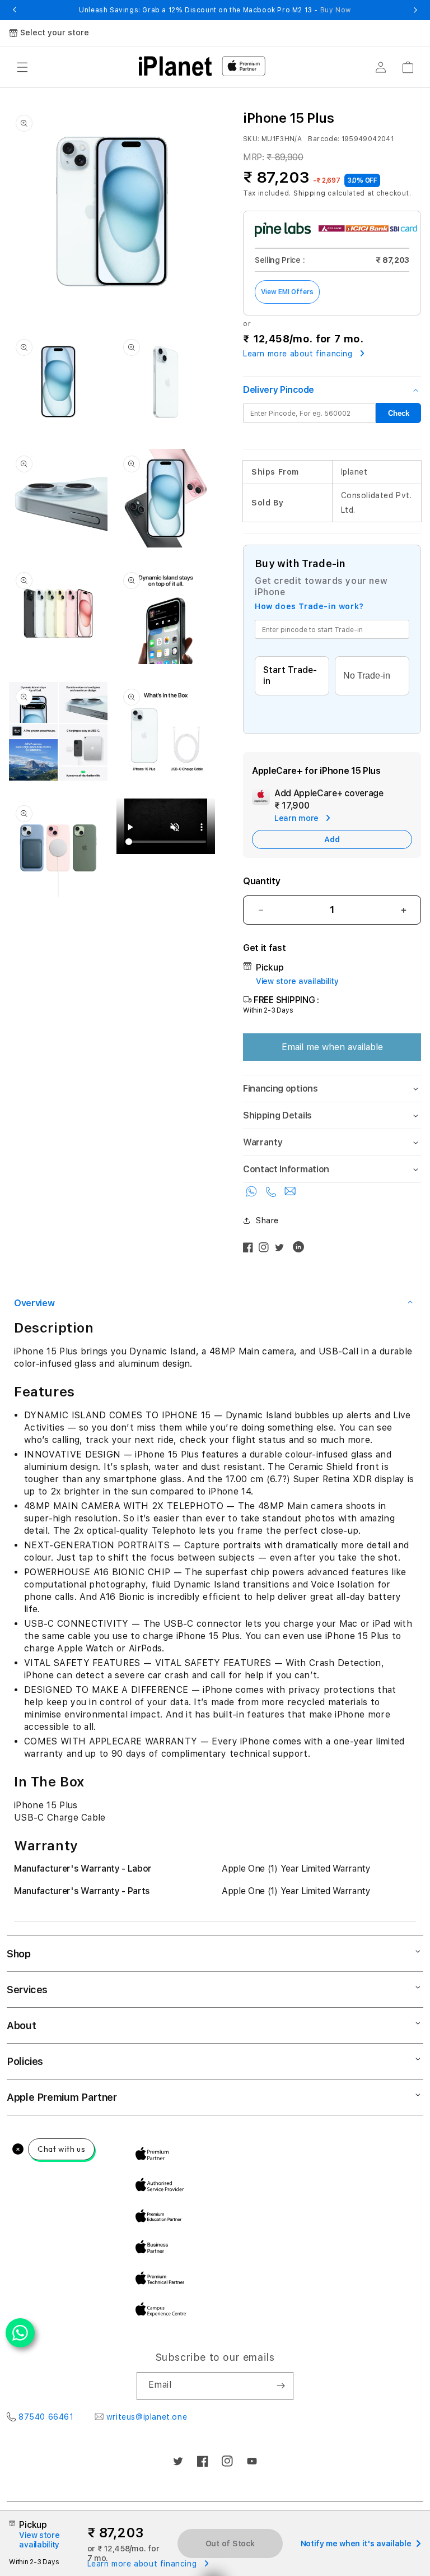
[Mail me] (290, 1194)
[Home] (175, 66)
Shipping (310, 193)
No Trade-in (367, 676)
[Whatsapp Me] (253, 1194)
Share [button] (267, 1220)
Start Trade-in (290, 676)
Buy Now (336, 10)
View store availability (297, 981)
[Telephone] (273, 1194)
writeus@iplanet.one (147, 2417)
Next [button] (415, 10)
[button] (22, 67)
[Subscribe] (281, 2386)
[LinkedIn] (301, 1250)
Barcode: (324, 139)
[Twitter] (282, 1250)
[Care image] (261, 799)
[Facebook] (251, 1250)
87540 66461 (46, 2417)
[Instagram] (267, 1250)
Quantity (261, 881)
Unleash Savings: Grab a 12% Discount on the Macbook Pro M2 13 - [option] (215, 10)
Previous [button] (15, 10)
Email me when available (332, 1047)
